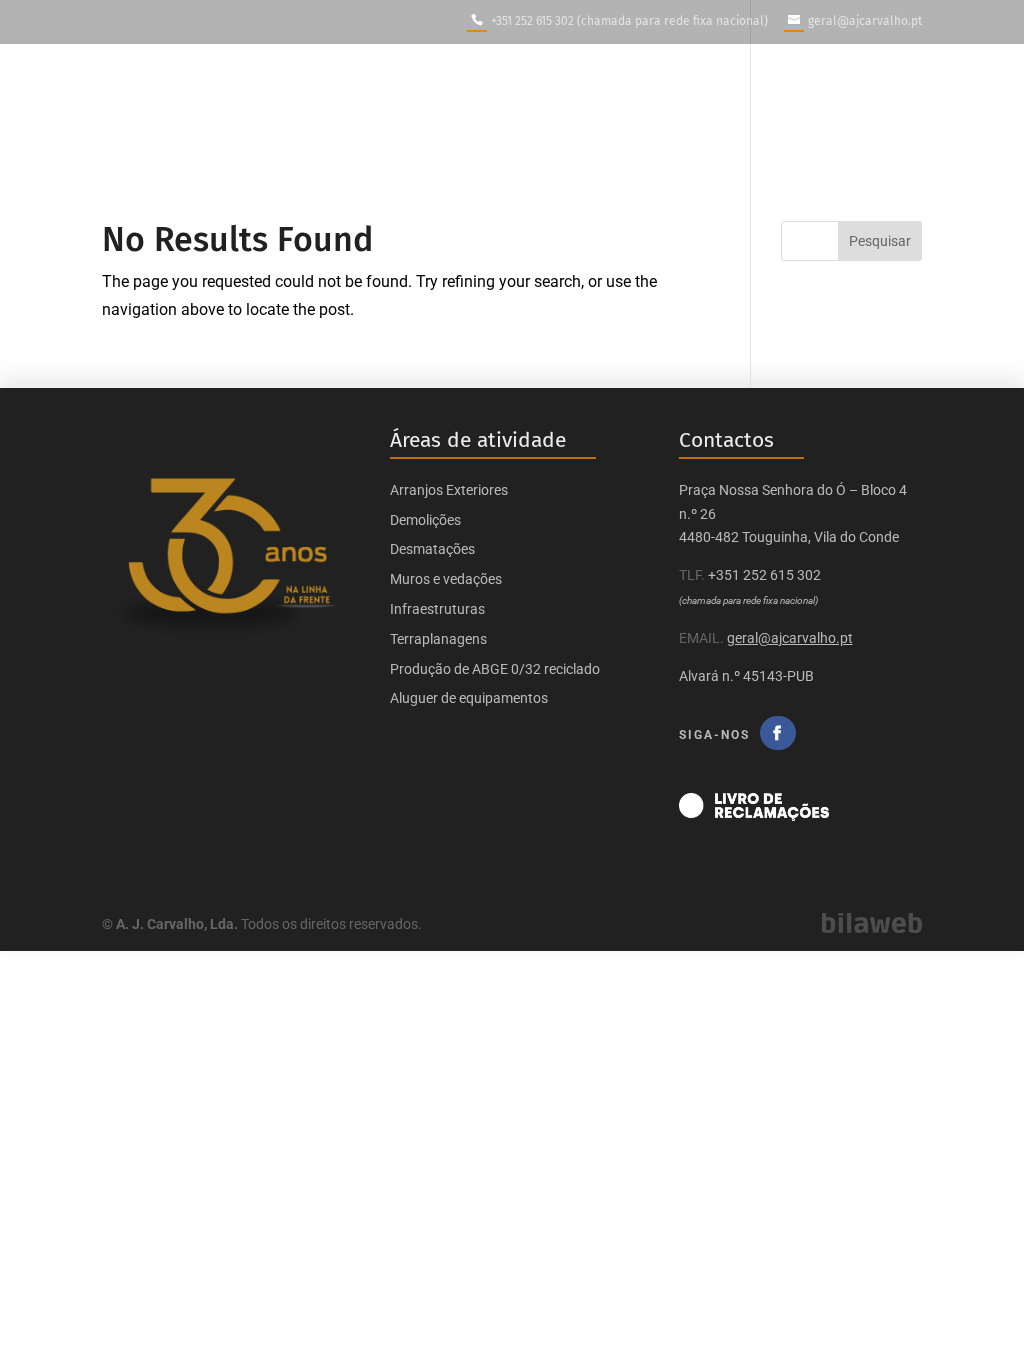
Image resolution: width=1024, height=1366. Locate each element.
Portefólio (567, 111)
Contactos (886, 111)
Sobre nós (294, 111)
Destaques (666, 111)
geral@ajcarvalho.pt (790, 638)
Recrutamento (776, 111)
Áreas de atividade (439, 111)
